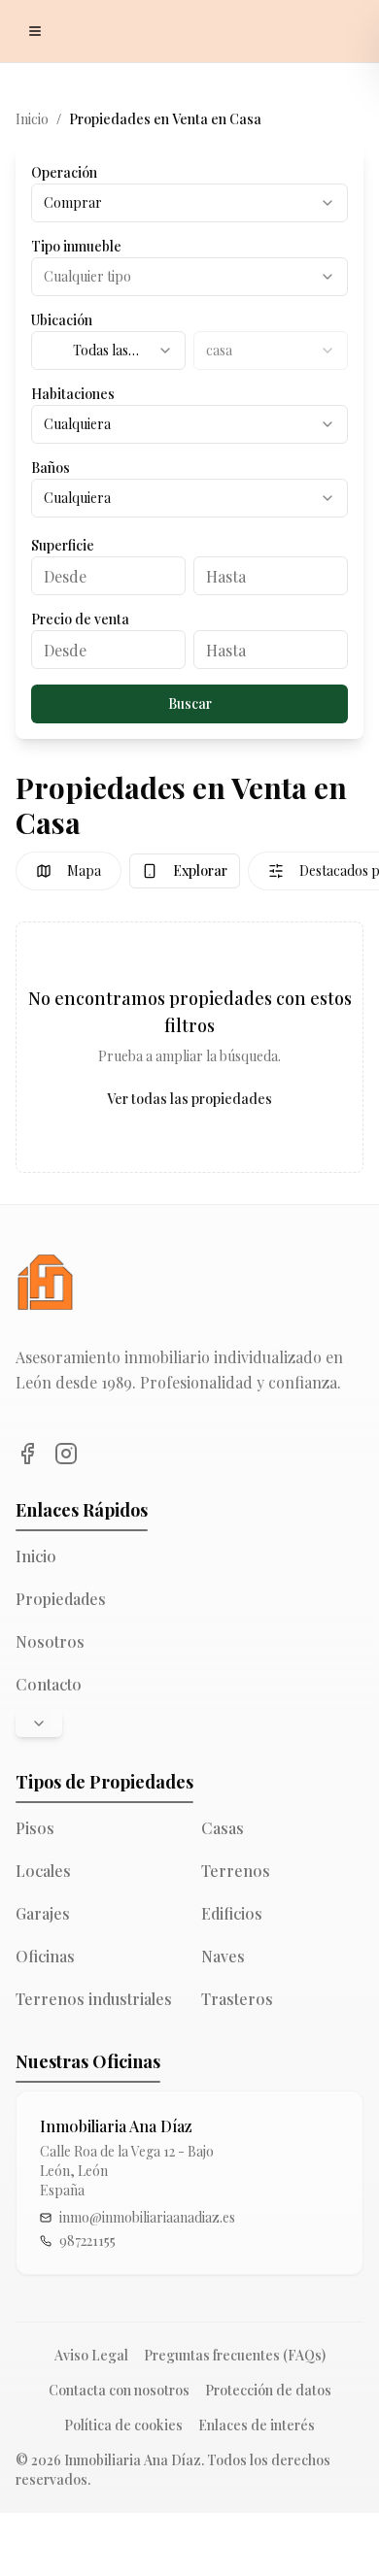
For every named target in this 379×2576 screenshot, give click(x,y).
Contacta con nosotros (119, 2390)
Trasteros (237, 1999)
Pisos (35, 1828)
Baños (51, 468)
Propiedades (61, 1599)
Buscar (190, 703)
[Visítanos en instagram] (66, 1454)
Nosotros (50, 1641)
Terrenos (236, 1871)
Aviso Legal (91, 2355)
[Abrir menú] (35, 31)
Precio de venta (80, 619)
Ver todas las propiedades (189, 1099)
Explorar (200, 870)
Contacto (49, 1684)
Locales (43, 1871)
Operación (64, 172)
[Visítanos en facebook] (27, 1454)
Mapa (84, 870)
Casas (223, 1828)
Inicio (32, 119)
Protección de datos (268, 2390)
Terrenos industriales (94, 1999)
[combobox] (189, 203)
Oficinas (45, 1956)
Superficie (63, 545)
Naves (223, 1956)
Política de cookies (123, 2425)
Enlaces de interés (257, 2425)
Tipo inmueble (76, 246)
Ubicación (62, 320)
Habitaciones (73, 394)
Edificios (232, 1913)
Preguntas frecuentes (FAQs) (235, 2355)
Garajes (43, 1913)
